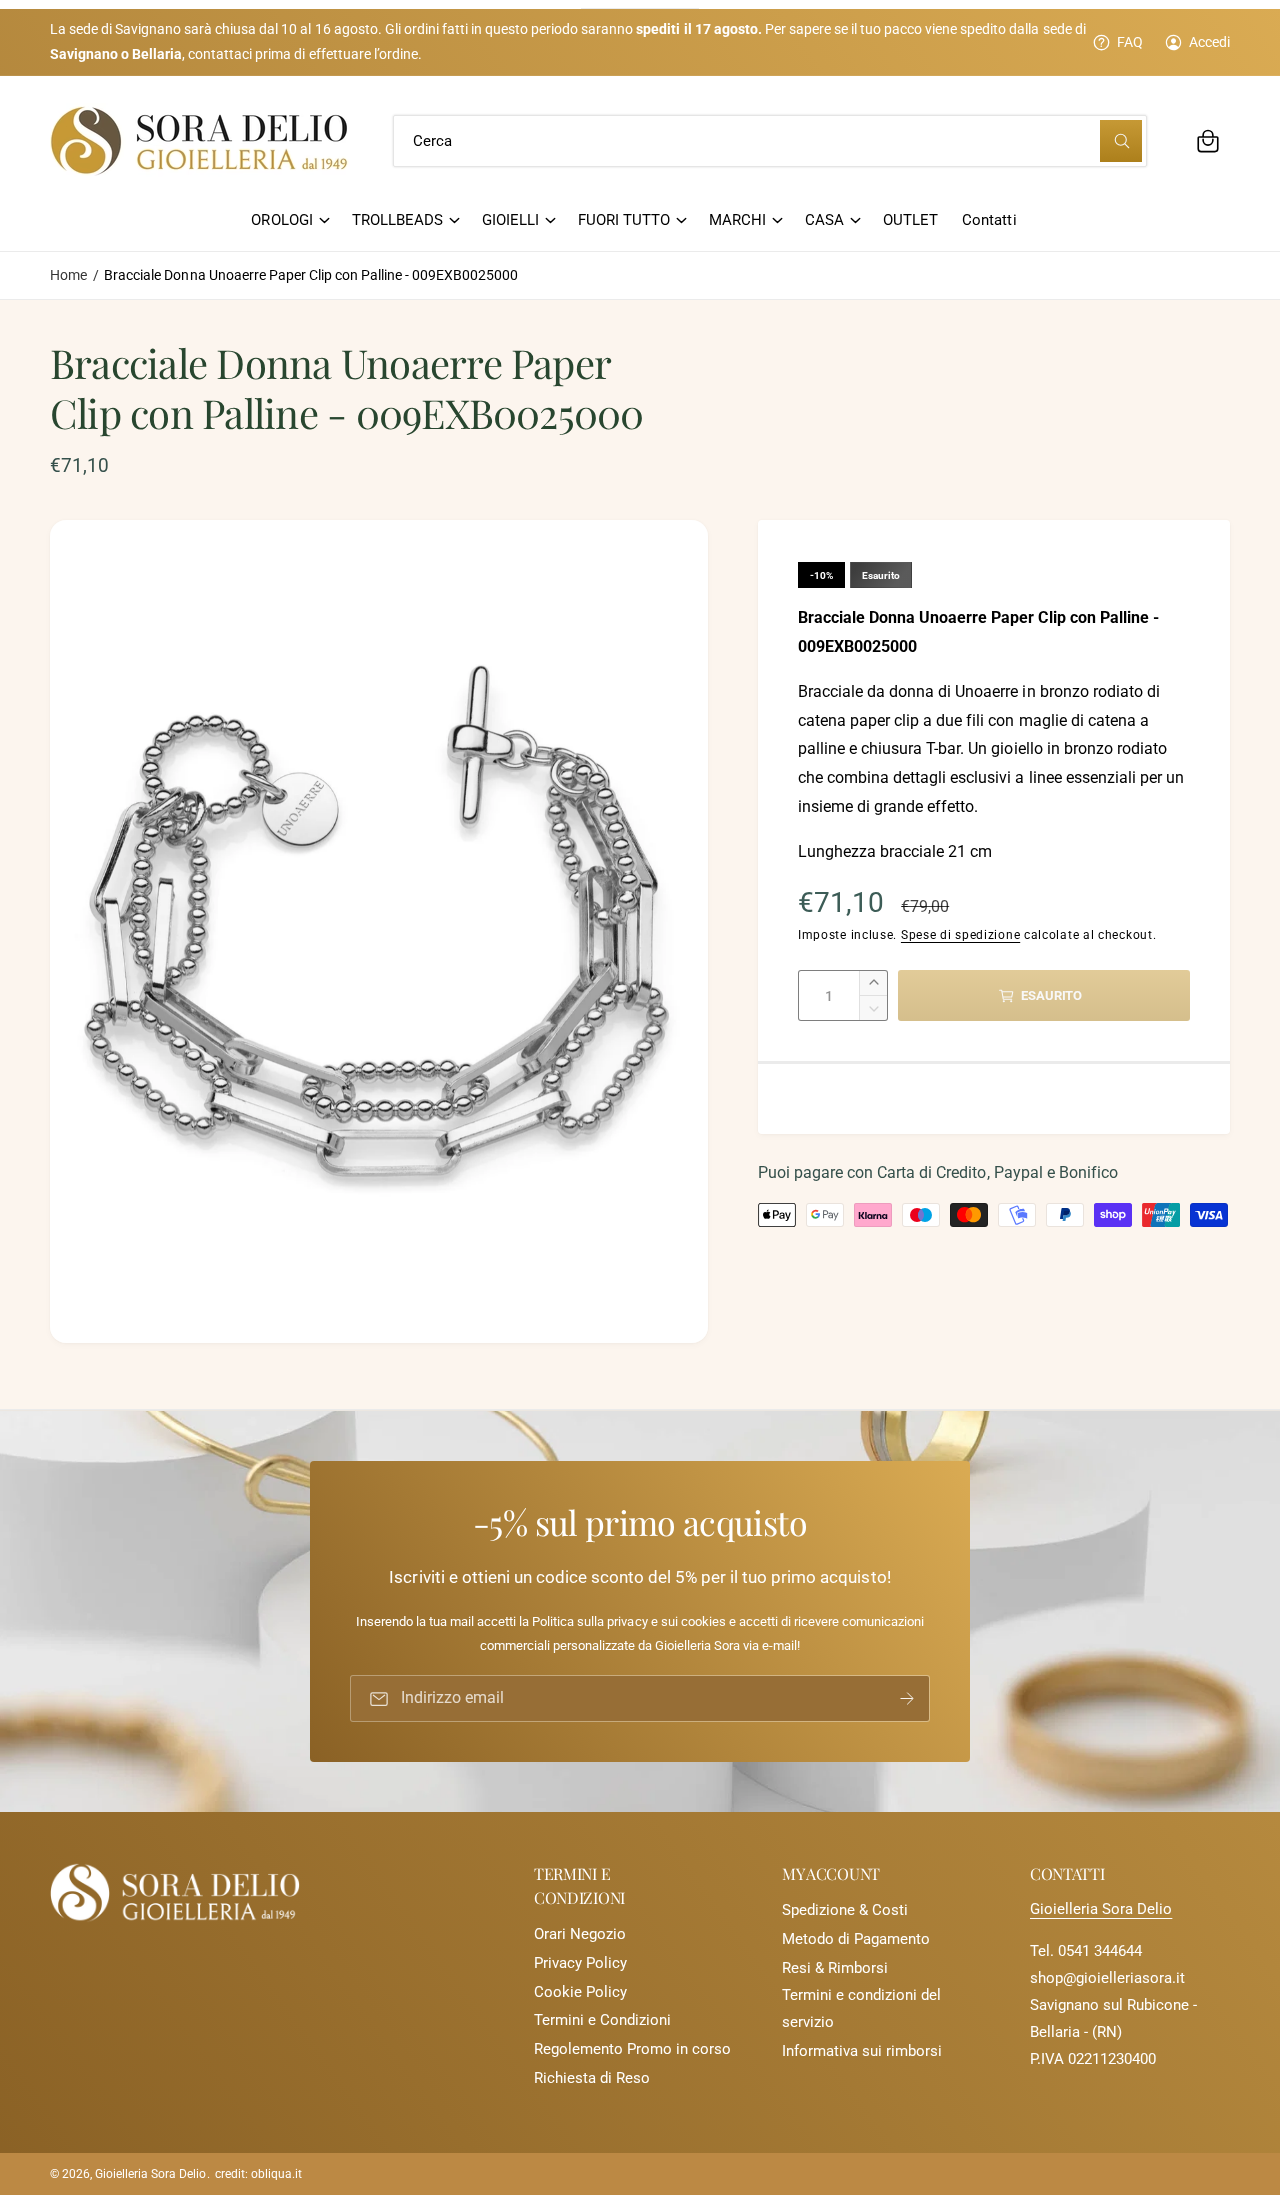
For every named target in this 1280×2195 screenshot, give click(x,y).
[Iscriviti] (907, 1698)
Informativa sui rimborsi (862, 2051)
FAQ (1130, 42)
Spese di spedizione (960, 935)
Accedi (1209, 42)
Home (68, 275)
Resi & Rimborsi (835, 1968)
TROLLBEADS (397, 220)
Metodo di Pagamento (856, 1939)
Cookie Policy (580, 1992)
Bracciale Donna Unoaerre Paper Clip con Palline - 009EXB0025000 (311, 275)
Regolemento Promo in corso (632, 2049)
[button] (1208, 141)
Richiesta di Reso (592, 2078)
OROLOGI (281, 220)
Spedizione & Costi (845, 1910)
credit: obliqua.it (258, 2174)
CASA (824, 220)
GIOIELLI (510, 220)
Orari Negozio (580, 1934)
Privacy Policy (580, 1963)
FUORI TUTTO (624, 220)
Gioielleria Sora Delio (1101, 1909)
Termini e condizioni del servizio (861, 2008)
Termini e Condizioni (602, 2020)
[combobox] (769, 141)
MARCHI (737, 220)
